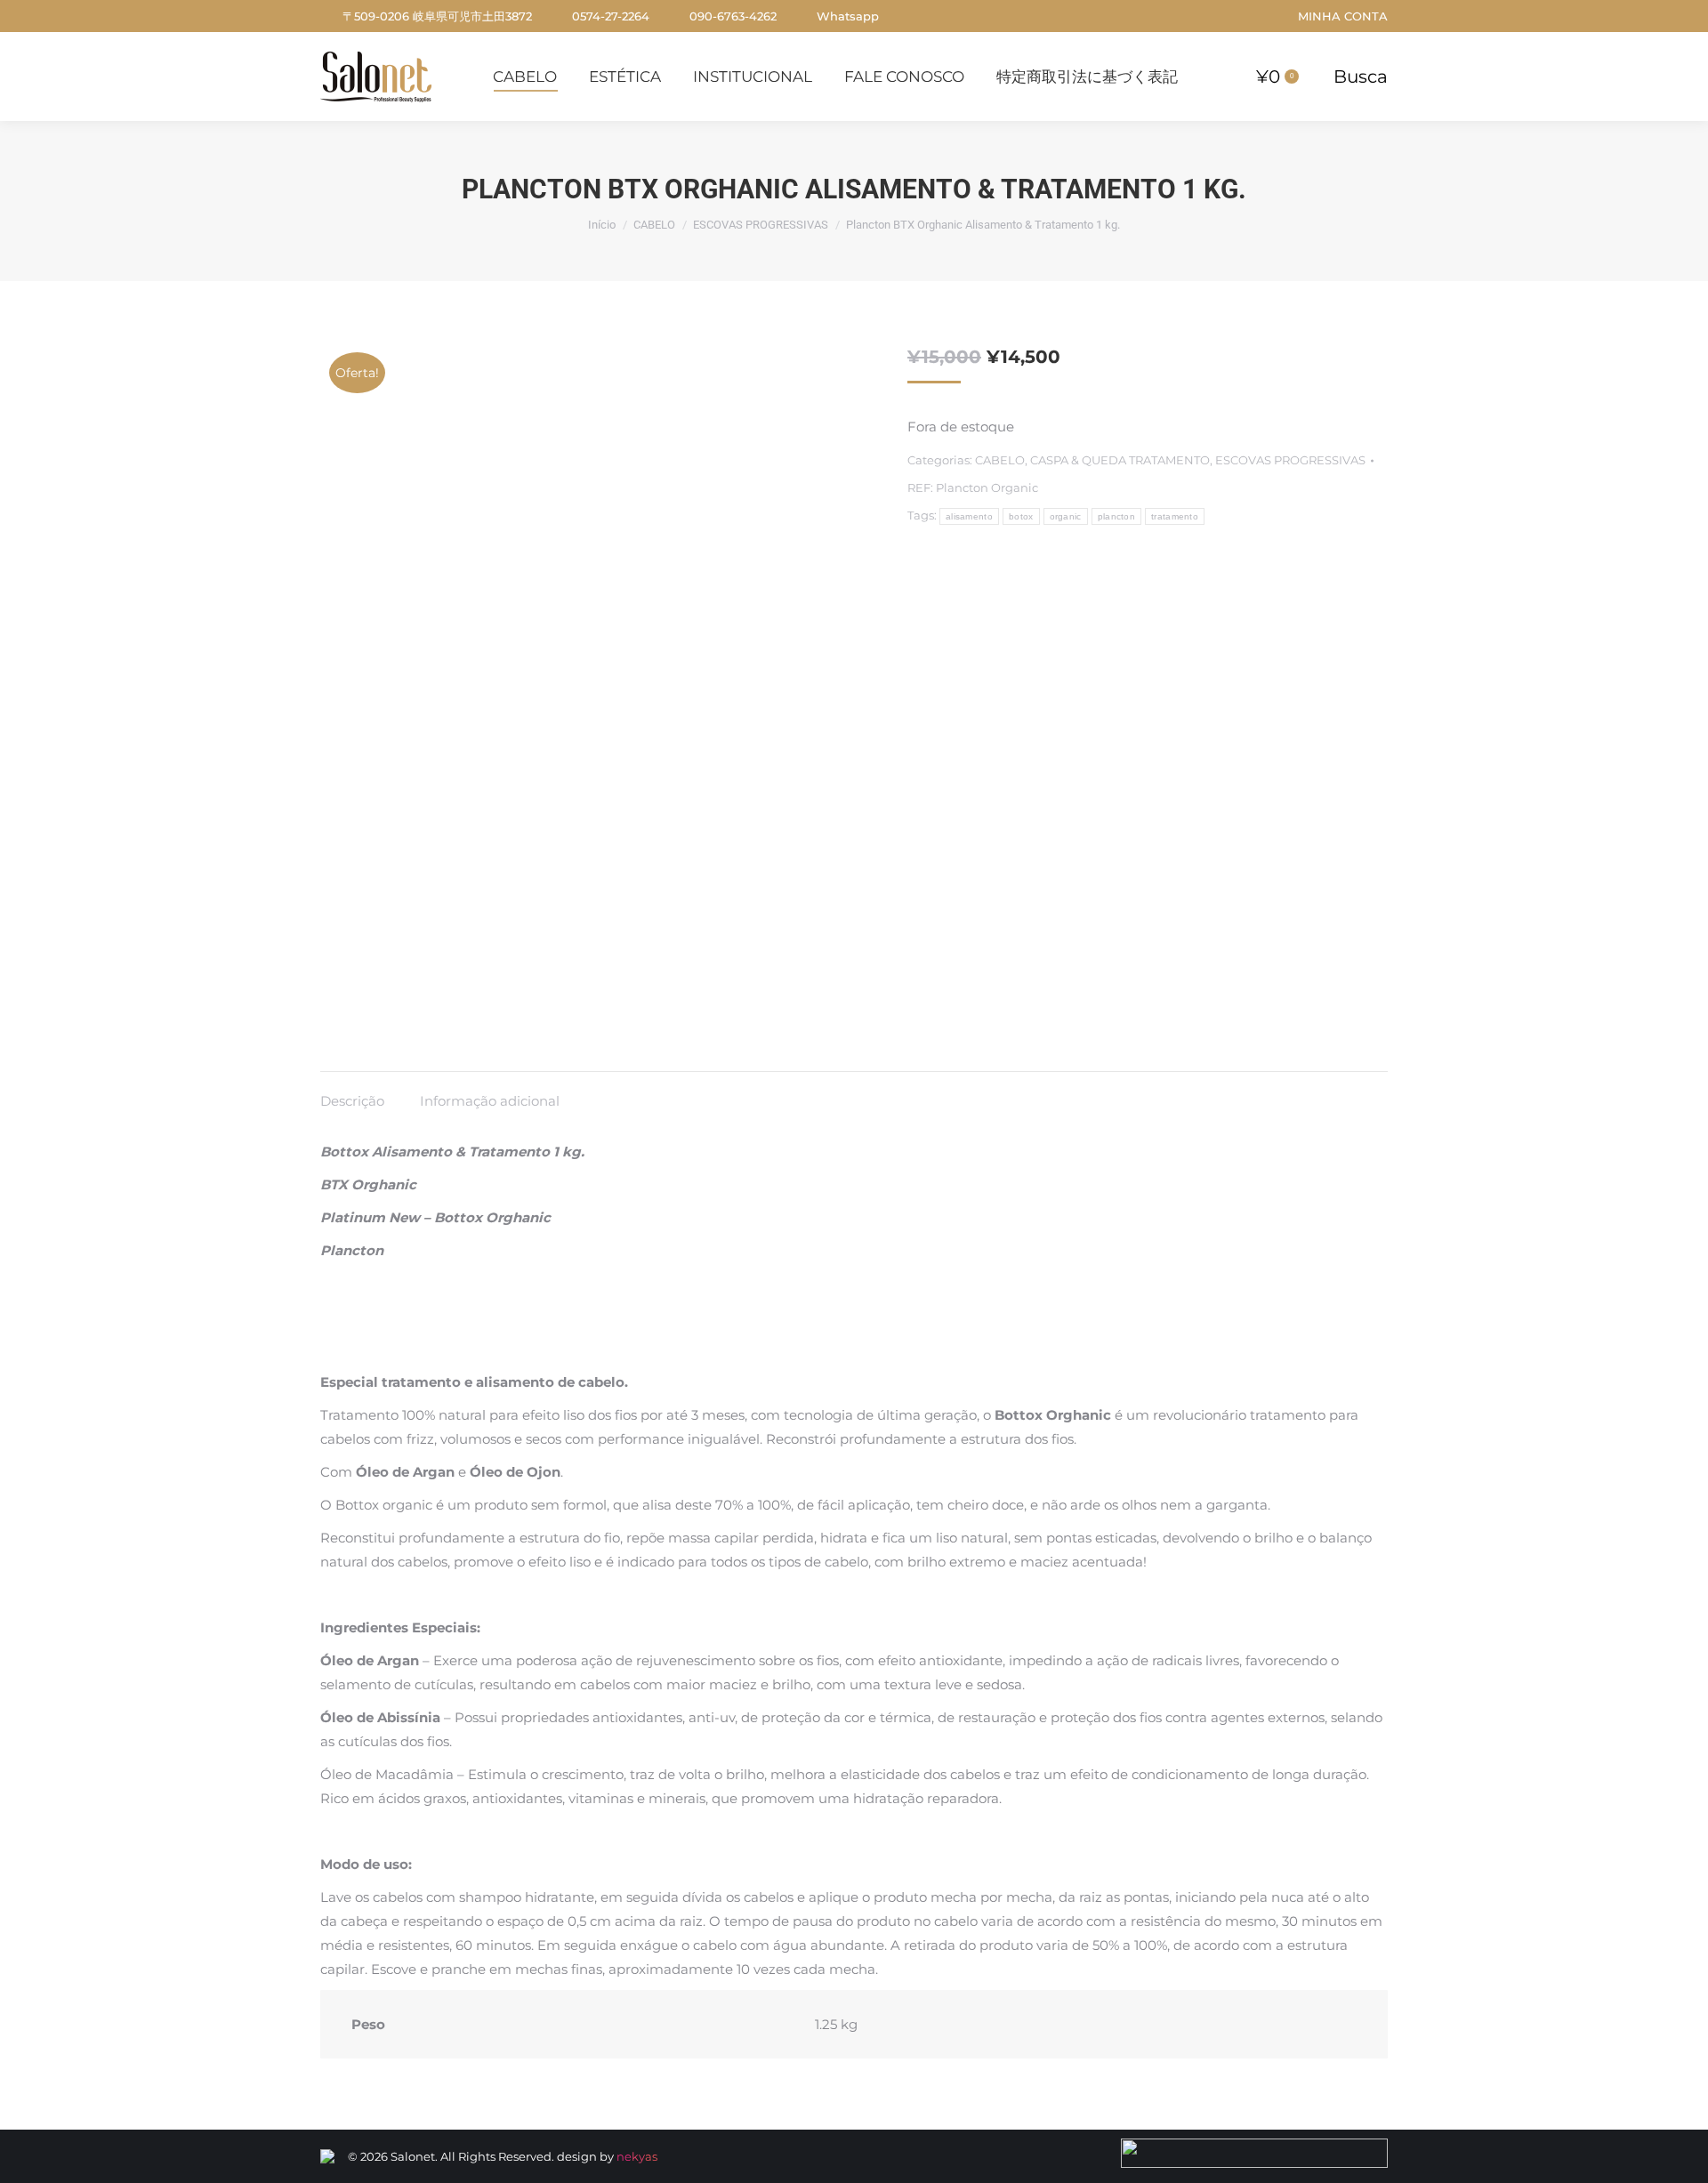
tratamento (1175, 516)
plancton (1116, 516)
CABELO (1000, 460)
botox (1021, 516)
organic (1066, 516)
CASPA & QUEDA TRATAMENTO (1120, 460)
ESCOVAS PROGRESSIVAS (1290, 460)
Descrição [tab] (352, 1101)
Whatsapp (848, 16)
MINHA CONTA (1343, 16)
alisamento (969, 516)
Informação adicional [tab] (490, 1101)
